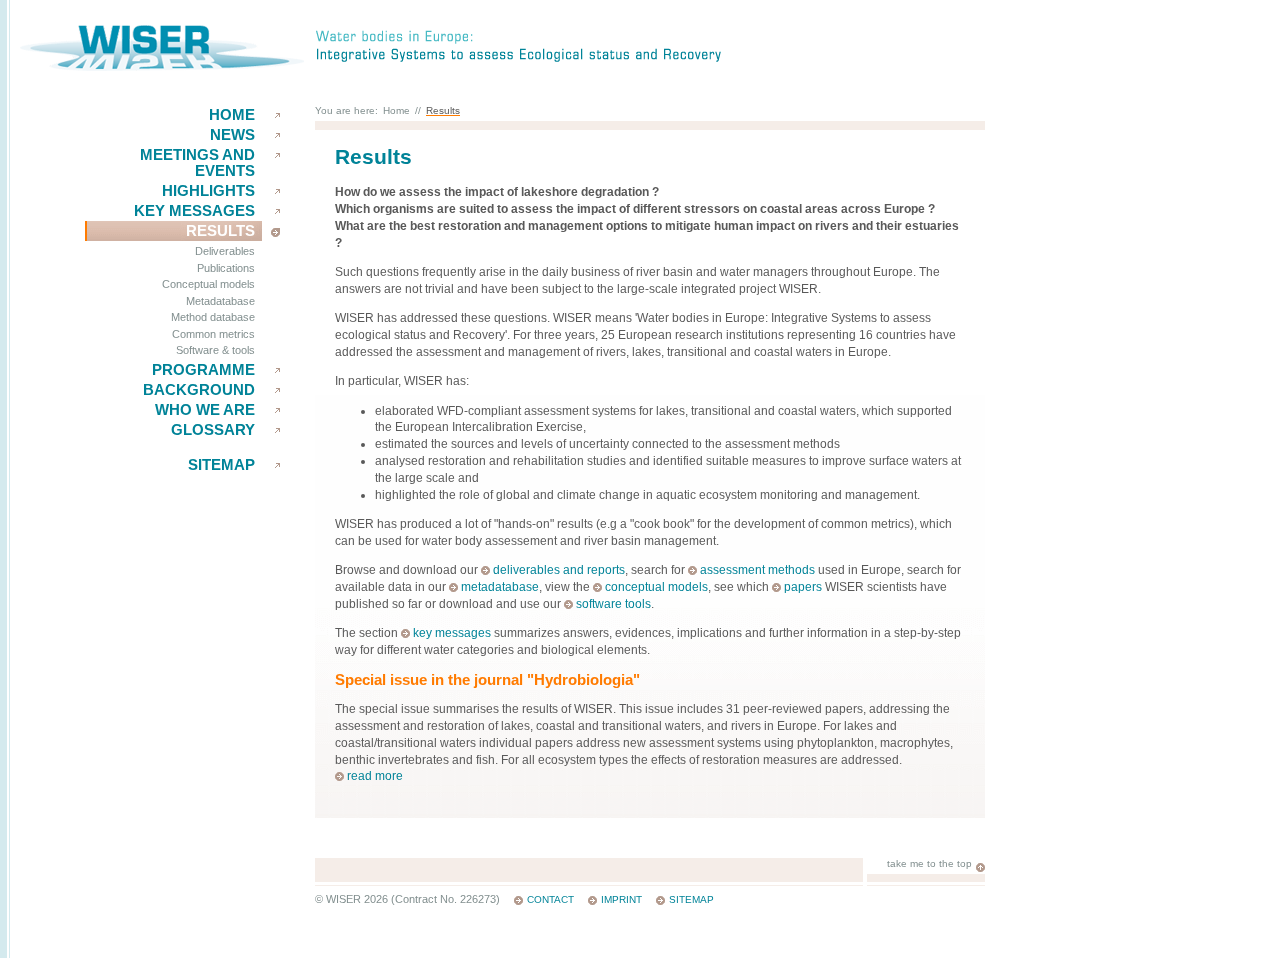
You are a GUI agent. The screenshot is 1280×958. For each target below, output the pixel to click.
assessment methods (757, 570)
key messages (194, 211)
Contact (550, 899)
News (232, 135)
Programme (203, 370)
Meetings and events (197, 163)
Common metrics (213, 334)
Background (199, 390)
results (220, 231)
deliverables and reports (559, 570)
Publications (226, 268)
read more (375, 776)
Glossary (213, 430)
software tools (613, 604)
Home (232, 115)
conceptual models (656, 587)
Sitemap (221, 465)
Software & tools (215, 350)
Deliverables (225, 251)
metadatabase (500, 587)
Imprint (621, 899)
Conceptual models (208, 284)
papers (803, 587)
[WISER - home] (162, 67)
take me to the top (929, 863)
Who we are (205, 410)
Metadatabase (220, 301)
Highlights (208, 191)
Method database (213, 317)
